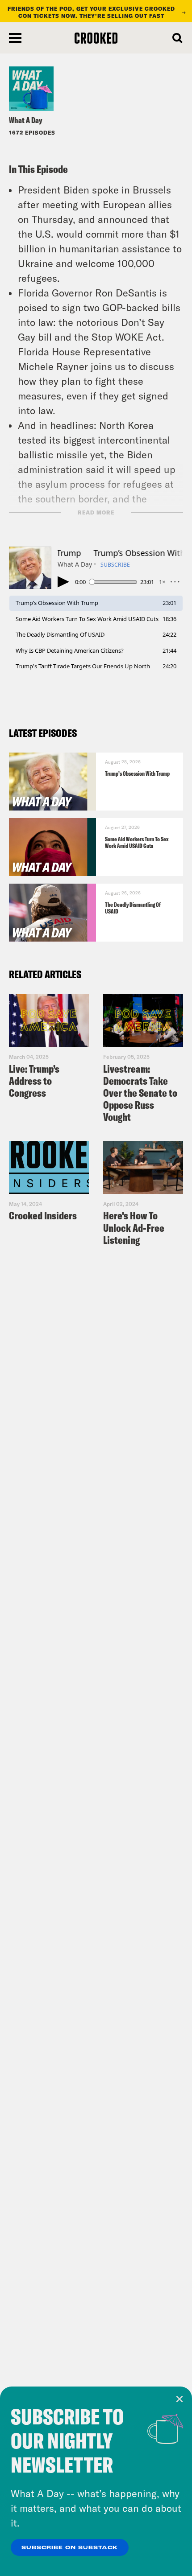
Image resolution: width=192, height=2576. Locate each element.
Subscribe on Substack (70, 2548)
